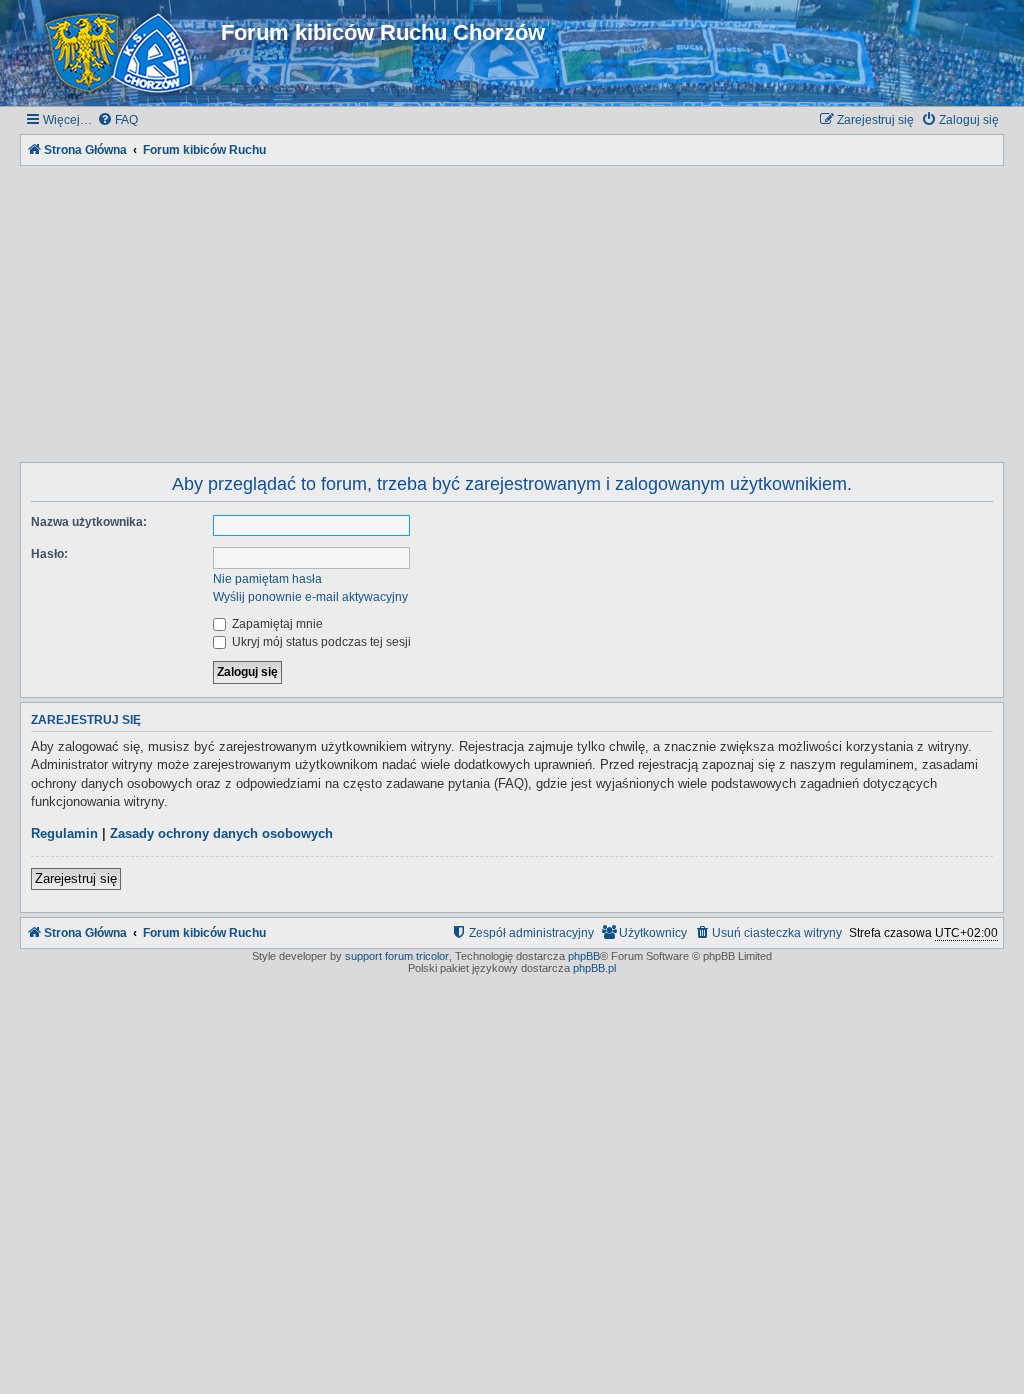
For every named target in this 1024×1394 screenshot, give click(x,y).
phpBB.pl (594, 968)
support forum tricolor (397, 956)
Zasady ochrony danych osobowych (221, 833)
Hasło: (49, 554)
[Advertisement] (512, 310)
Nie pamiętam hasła (267, 579)
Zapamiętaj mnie (276, 624)
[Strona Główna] (123, 53)
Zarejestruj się (76, 878)
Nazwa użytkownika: (89, 522)
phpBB (584, 956)
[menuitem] (117, 120)
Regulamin (64, 833)
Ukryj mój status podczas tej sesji (320, 642)
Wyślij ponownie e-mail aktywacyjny (310, 597)
